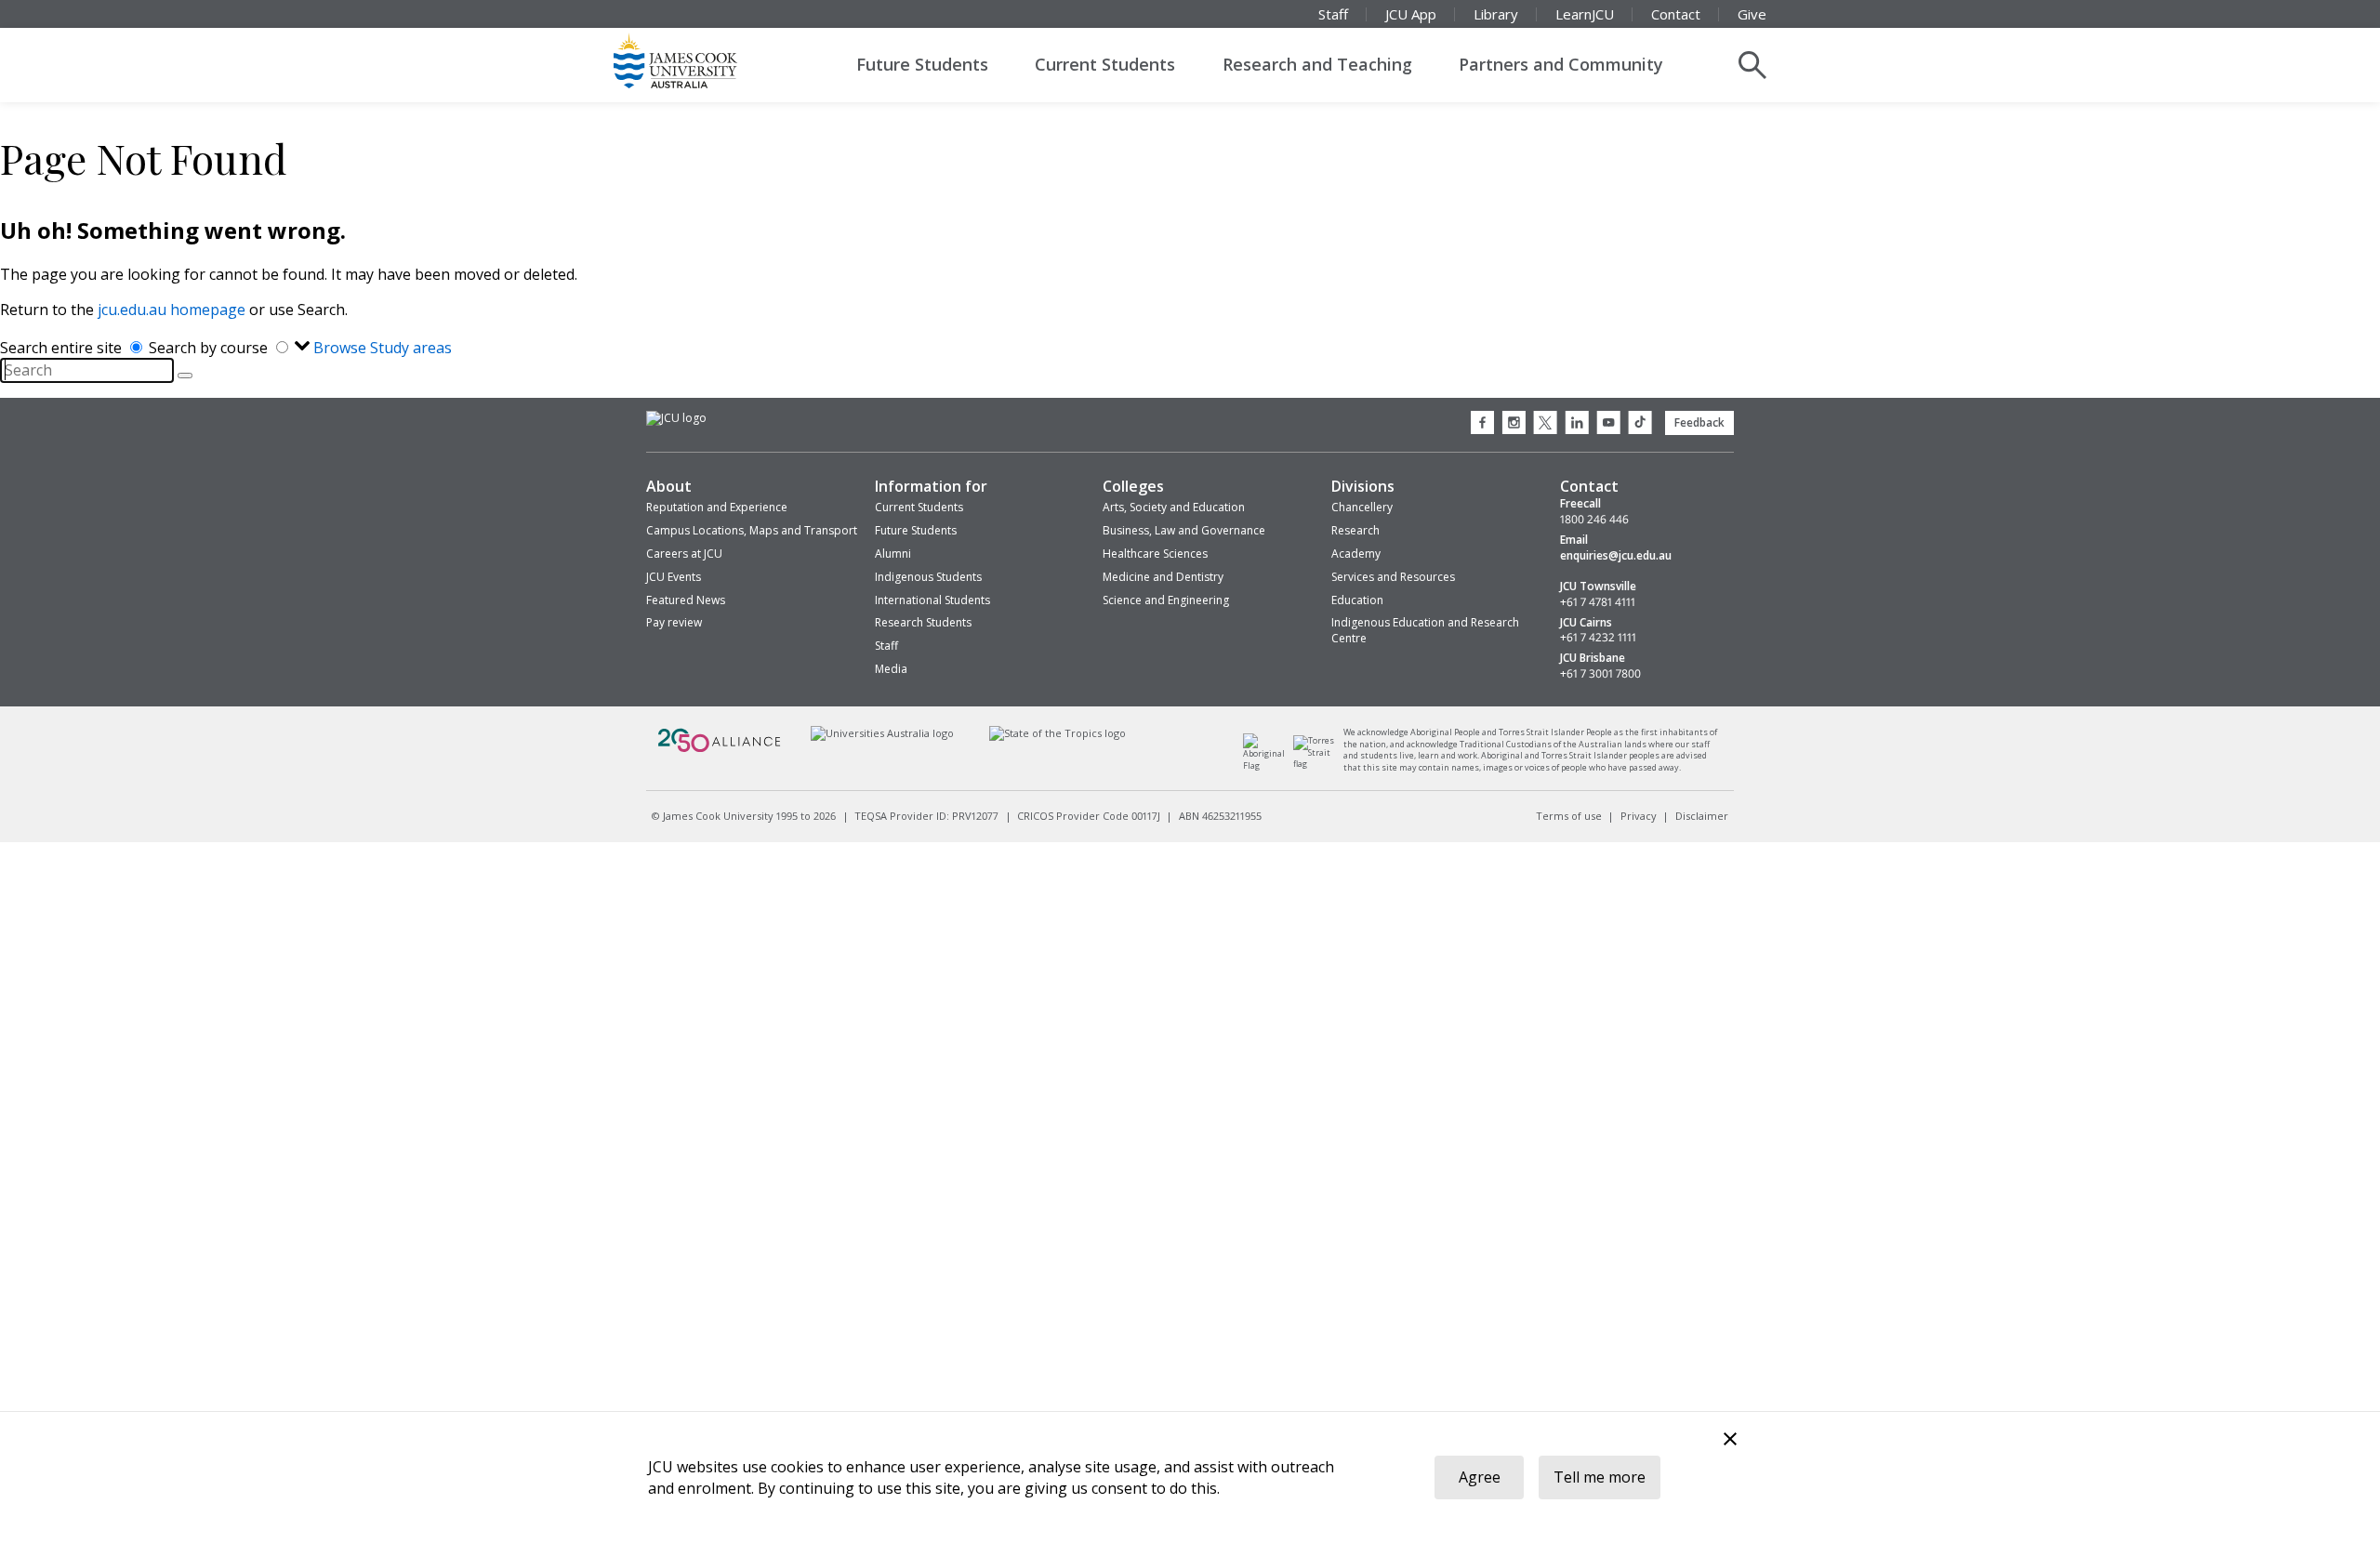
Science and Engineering (1166, 600)
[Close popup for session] (1730, 1441)
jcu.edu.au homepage (172, 310)
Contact (1676, 14)
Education (1357, 600)
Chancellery (1362, 507)
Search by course (210, 348)
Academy (1356, 554)
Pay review (674, 622)
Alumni (893, 554)
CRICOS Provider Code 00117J (1089, 816)
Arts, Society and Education (1174, 507)
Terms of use (1569, 816)
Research (1355, 530)
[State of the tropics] (1058, 733)
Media (891, 669)
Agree (1480, 1477)
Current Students (1105, 64)
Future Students (922, 64)
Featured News (686, 600)
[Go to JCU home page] (676, 418)
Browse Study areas (383, 348)
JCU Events (674, 577)
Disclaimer (1702, 816)
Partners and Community (1561, 64)
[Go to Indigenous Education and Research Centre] (1269, 765)
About (669, 486)
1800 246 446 (1594, 520)
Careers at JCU (684, 554)
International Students (932, 600)
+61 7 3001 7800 (1600, 674)
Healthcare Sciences (1155, 554)
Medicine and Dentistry (1163, 577)
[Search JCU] (1752, 65)
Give (1752, 14)
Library (1496, 14)
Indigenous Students (928, 577)
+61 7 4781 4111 (1598, 602)
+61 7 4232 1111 (1598, 638)
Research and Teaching (1317, 64)
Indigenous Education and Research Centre (1425, 630)
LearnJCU (1585, 14)
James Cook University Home (697, 60)
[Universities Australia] (882, 733)
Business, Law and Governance (1184, 530)
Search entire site (63, 348)
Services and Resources (1393, 577)
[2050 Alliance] (720, 750)
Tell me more (1600, 1477)
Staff (1333, 14)
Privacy (1639, 816)
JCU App (1411, 14)
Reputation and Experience (717, 507)
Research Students (923, 622)
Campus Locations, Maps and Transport (752, 530)
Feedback (1699, 422)
